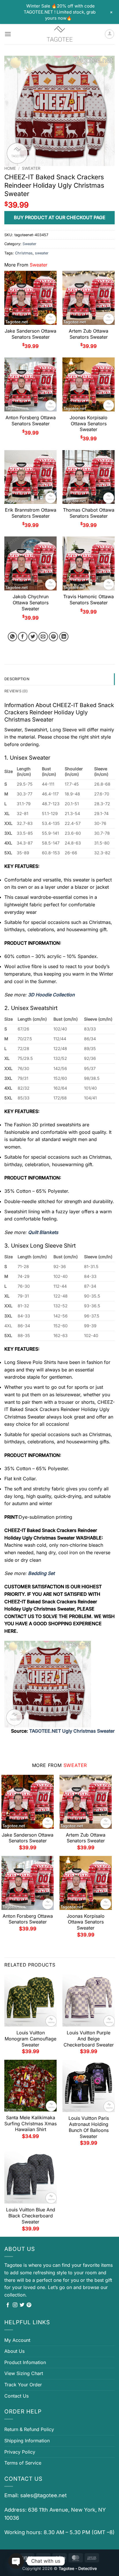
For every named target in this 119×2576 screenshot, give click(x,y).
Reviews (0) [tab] (16, 691)
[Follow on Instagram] (15, 2305)
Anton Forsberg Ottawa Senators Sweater (31, 421)
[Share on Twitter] (33, 637)
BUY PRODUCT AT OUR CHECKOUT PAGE (60, 217)
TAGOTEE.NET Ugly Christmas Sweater (72, 1731)
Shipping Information (27, 2441)
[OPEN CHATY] (16, 2561)
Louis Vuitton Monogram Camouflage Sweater (30, 2039)
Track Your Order (23, 2385)
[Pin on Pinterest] (54, 637)
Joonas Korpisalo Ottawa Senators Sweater (89, 424)
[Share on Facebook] (23, 637)
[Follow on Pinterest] (29, 2305)
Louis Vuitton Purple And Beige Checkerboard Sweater (89, 2039)
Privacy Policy (20, 2452)
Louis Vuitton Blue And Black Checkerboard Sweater (31, 2216)
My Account (17, 2340)
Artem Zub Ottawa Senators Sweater (89, 334)
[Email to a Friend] (43, 637)
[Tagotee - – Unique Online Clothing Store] (59, 34)
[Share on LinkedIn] (64, 637)
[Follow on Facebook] (8, 2305)
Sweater (31, 168)
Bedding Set (41, 1573)
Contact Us (16, 2396)
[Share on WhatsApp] (13, 637)
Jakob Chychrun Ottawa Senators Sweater (31, 603)
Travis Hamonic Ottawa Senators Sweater (89, 600)
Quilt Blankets (43, 1232)
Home (10, 168)
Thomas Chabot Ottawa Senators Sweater (89, 513)
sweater (42, 253)
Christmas (24, 253)
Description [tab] (17, 679)
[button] (8, 34)
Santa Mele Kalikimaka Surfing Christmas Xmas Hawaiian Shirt (30, 2124)
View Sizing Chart (24, 2373)
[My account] (109, 34)
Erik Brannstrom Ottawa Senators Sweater (31, 513)
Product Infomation (25, 2362)
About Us (14, 2351)
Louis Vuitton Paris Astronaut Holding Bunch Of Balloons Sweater (89, 2127)
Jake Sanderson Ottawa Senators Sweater (30, 334)
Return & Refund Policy (29, 2429)
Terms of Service (23, 2463)
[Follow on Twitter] (22, 2305)
